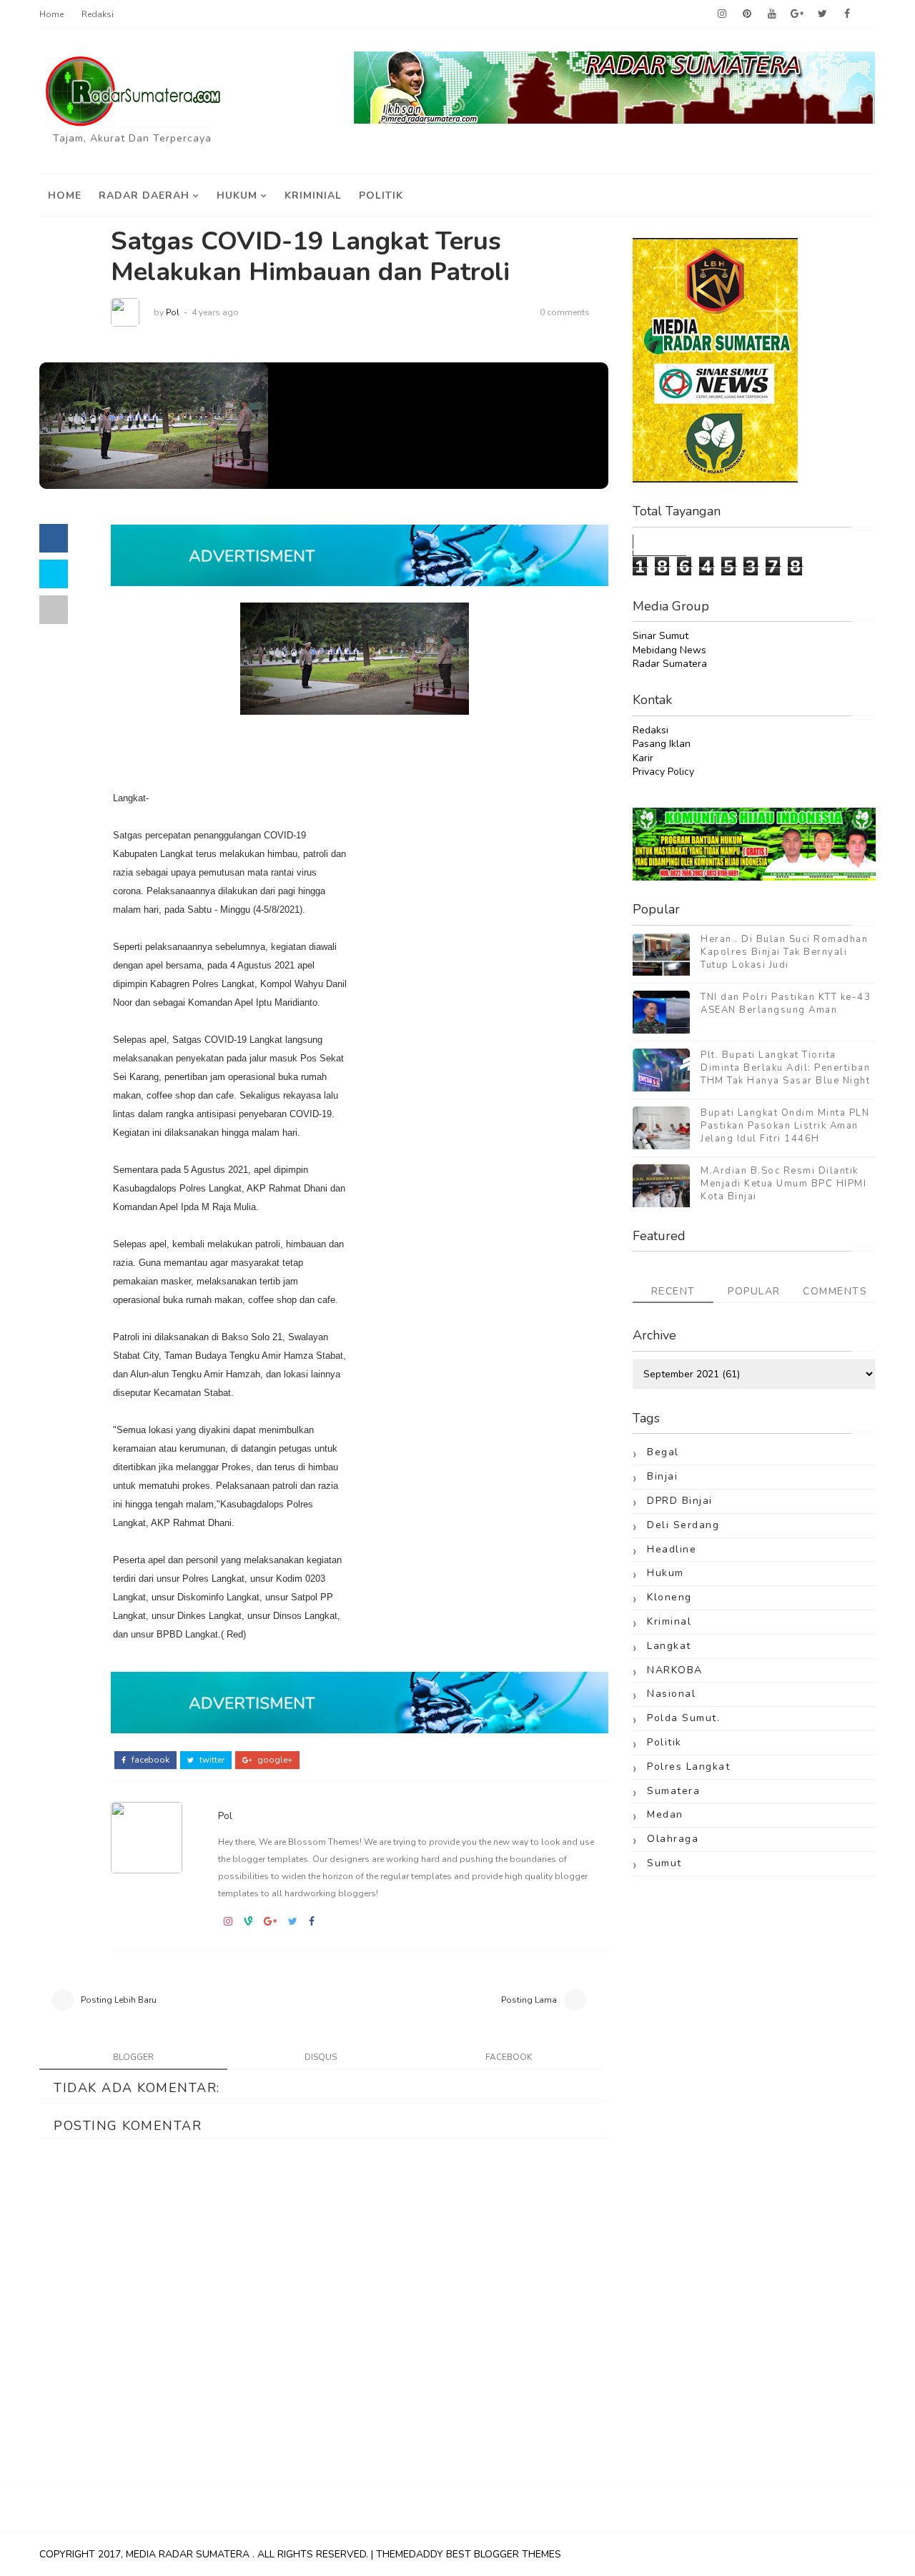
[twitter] (822, 14)
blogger (133, 2057)
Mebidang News (669, 650)
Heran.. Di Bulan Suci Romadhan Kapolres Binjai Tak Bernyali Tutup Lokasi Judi (784, 952)
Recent (673, 1291)
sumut (664, 1863)
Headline (672, 1549)
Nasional (671, 1694)
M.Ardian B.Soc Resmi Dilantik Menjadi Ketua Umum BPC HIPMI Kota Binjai (783, 1184)
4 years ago (215, 312)
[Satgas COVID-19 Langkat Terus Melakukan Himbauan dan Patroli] (154, 425)
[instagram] (722, 14)
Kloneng (669, 1597)
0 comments (565, 312)
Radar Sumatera (670, 664)
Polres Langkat (688, 1767)
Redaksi (98, 14)
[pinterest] (747, 14)
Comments (835, 1291)
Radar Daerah (144, 195)
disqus (321, 2057)
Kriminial (313, 195)
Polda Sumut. (683, 1718)
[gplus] (797, 14)
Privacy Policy (663, 772)
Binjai (662, 1476)
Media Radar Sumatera (189, 2554)
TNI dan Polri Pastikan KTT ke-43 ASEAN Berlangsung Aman (786, 1004)
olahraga (673, 1839)
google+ (274, 1760)
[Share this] (54, 538)
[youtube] (772, 14)
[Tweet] (54, 574)
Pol (173, 312)
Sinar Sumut (661, 636)
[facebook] (847, 14)
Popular (754, 1291)
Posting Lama (529, 2000)
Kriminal (669, 1621)
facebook (149, 1760)
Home (51, 14)
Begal (663, 1452)
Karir (643, 758)
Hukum (237, 195)
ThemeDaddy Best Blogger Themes (469, 2554)
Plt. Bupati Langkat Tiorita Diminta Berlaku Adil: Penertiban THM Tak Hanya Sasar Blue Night (785, 1068)
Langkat (669, 1646)
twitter (211, 1760)
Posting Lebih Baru (119, 2000)
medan (665, 1814)
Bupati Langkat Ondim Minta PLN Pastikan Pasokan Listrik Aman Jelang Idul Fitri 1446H (785, 1126)
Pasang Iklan (662, 744)
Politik (381, 195)
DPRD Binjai (680, 1501)
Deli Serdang (683, 1525)
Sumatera (673, 1791)
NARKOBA (675, 1670)
